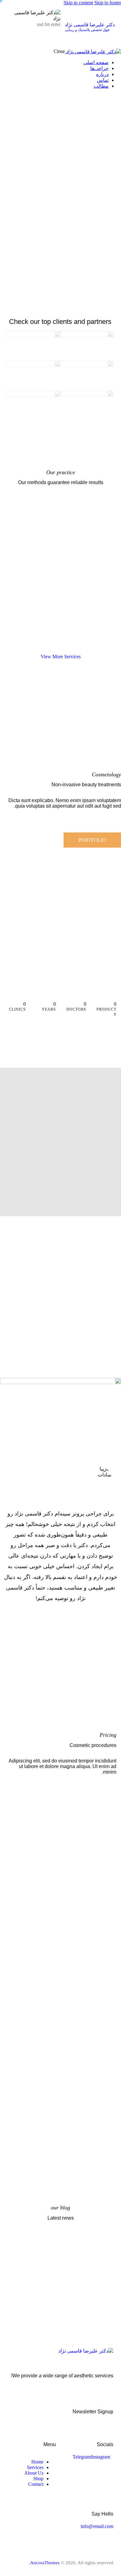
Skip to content (78, 3)
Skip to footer (108, 3)
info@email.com (97, 2526)
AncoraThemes (45, 2563)
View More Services (61, 657)
